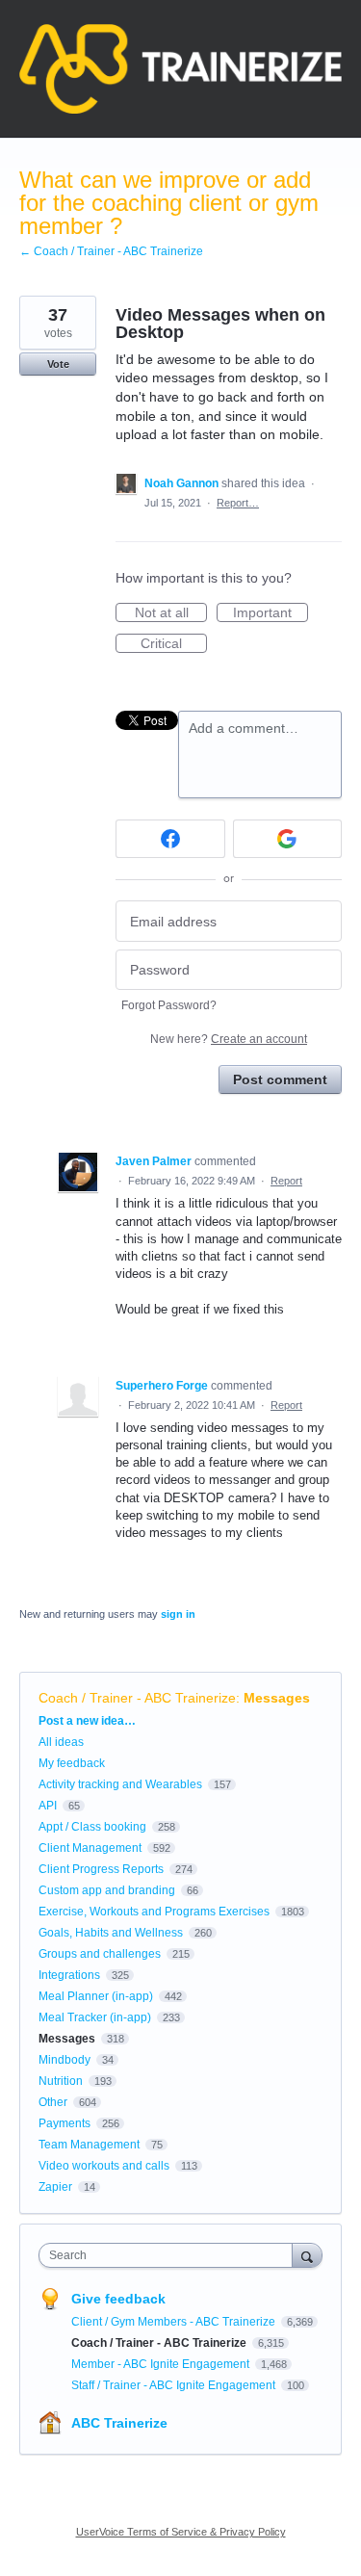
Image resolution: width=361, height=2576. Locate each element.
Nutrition (61, 2081)
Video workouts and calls (104, 2166)
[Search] (307, 2255)
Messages (277, 1698)
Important (271, 613)
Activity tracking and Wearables (120, 1784)
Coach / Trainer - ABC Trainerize (137, 1698)
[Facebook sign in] (170, 839)
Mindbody (64, 2060)
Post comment (280, 1080)
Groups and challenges (100, 1954)
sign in (178, 1614)
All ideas (61, 1742)
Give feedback (118, 2299)
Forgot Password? (169, 1005)
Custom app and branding (107, 1890)
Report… (238, 503)
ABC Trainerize (119, 2423)
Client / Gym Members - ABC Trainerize (175, 2322)
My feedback (72, 1763)
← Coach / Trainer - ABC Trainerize (111, 251)
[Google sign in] (288, 839)
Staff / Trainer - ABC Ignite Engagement (175, 2385)
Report (286, 1181)
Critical (174, 644)
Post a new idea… (87, 1721)
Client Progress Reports (101, 1869)
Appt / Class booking (92, 1827)
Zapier (55, 2187)
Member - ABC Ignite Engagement (162, 2364)
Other (53, 2102)
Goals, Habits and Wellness (111, 1933)
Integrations (69, 1975)
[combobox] (170, 2255)
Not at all (171, 613)
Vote (58, 364)
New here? (229, 1039)
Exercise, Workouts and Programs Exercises (154, 1912)
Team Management (89, 2145)
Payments (64, 2123)
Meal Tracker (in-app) (95, 2017)
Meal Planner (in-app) (96, 1996)
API (48, 1806)
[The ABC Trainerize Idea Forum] (180, 69)
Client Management (90, 1848)
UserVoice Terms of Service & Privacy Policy (181, 2532)
